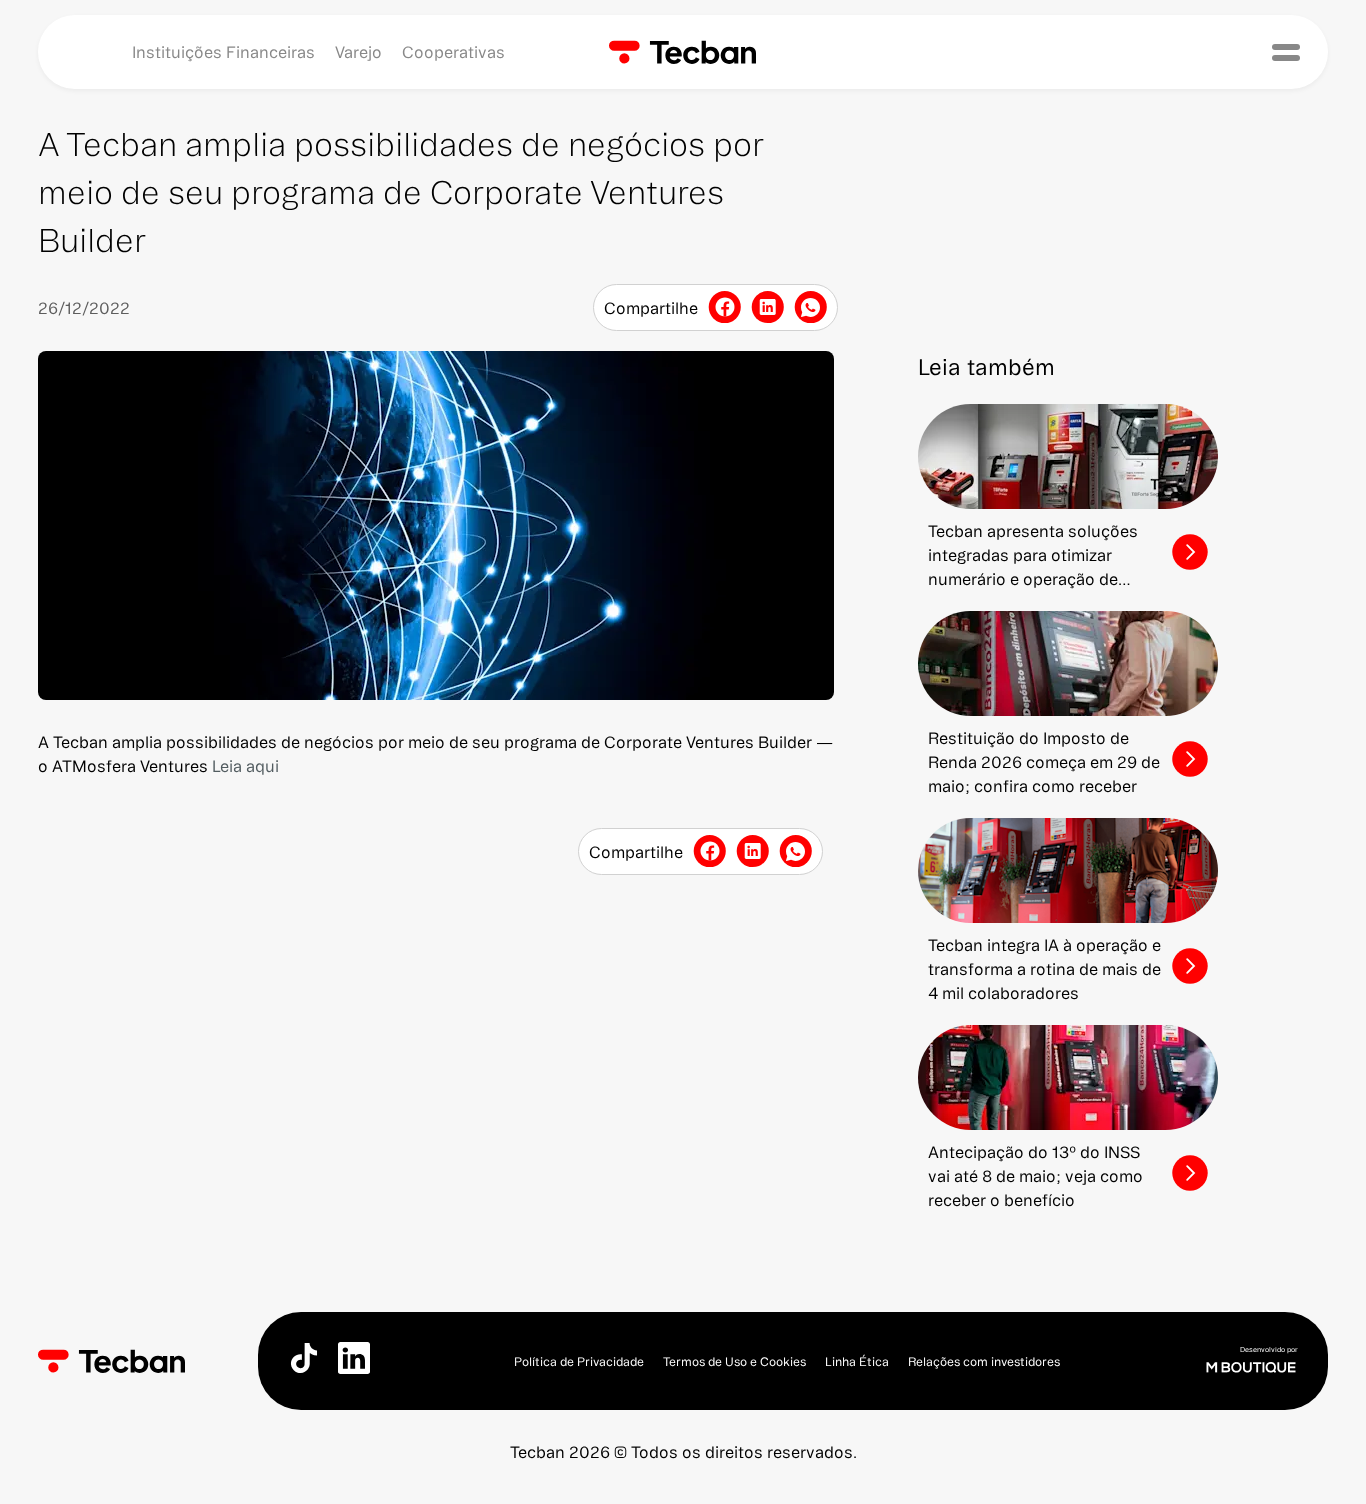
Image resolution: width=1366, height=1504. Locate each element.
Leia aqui (245, 766)
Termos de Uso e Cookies (734, 1361)
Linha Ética (857, 1361)
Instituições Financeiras (223, 52)
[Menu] (1286, 52)
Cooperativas (453, 52)
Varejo (358, 52)
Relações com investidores (984, 1361)
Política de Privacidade (579, 1361)
